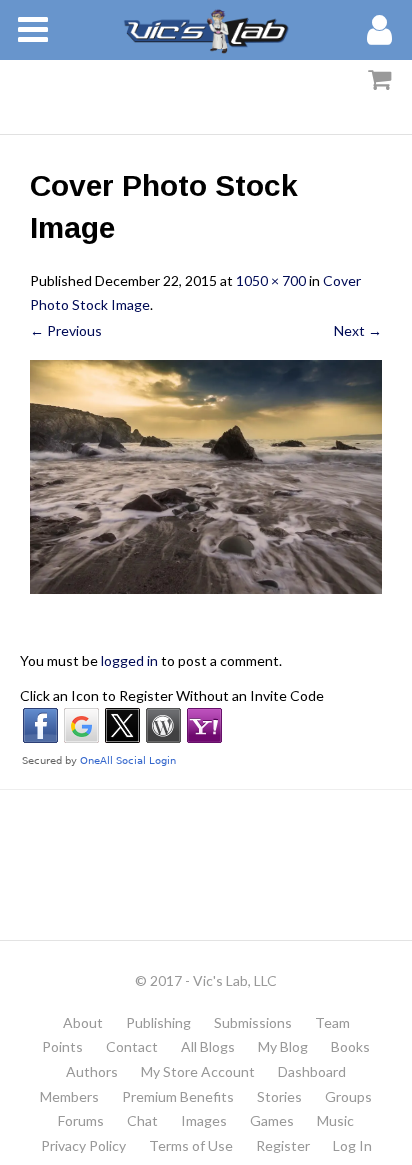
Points (62, 1046)
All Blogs (208, 1046)
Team (332, 1022)
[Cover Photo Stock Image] (206, 477)
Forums (81, 1120)
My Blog (283, 1046)
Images (204, 1120)
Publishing (158, 1022)
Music (335, 1120)
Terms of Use (191, 1145)
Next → (358, 330)
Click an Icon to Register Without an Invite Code (172, 695)
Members (69, 1096)
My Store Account (198, 1071)
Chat (142, 1120)
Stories (279, 1096)
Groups (348, 1096)
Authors (92, 1071)
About (83, 1022)
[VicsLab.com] (206, 30)
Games (272, 1120)
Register (283, 1145)
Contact (132, 1046)
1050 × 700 (271, 280)
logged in (129, 660)
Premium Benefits (178, 1096)
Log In (352, 1145)
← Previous (66, 330)
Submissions (253, 1022)
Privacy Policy (83, 1145)
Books (350, 1046)
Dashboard (312, 1071)
